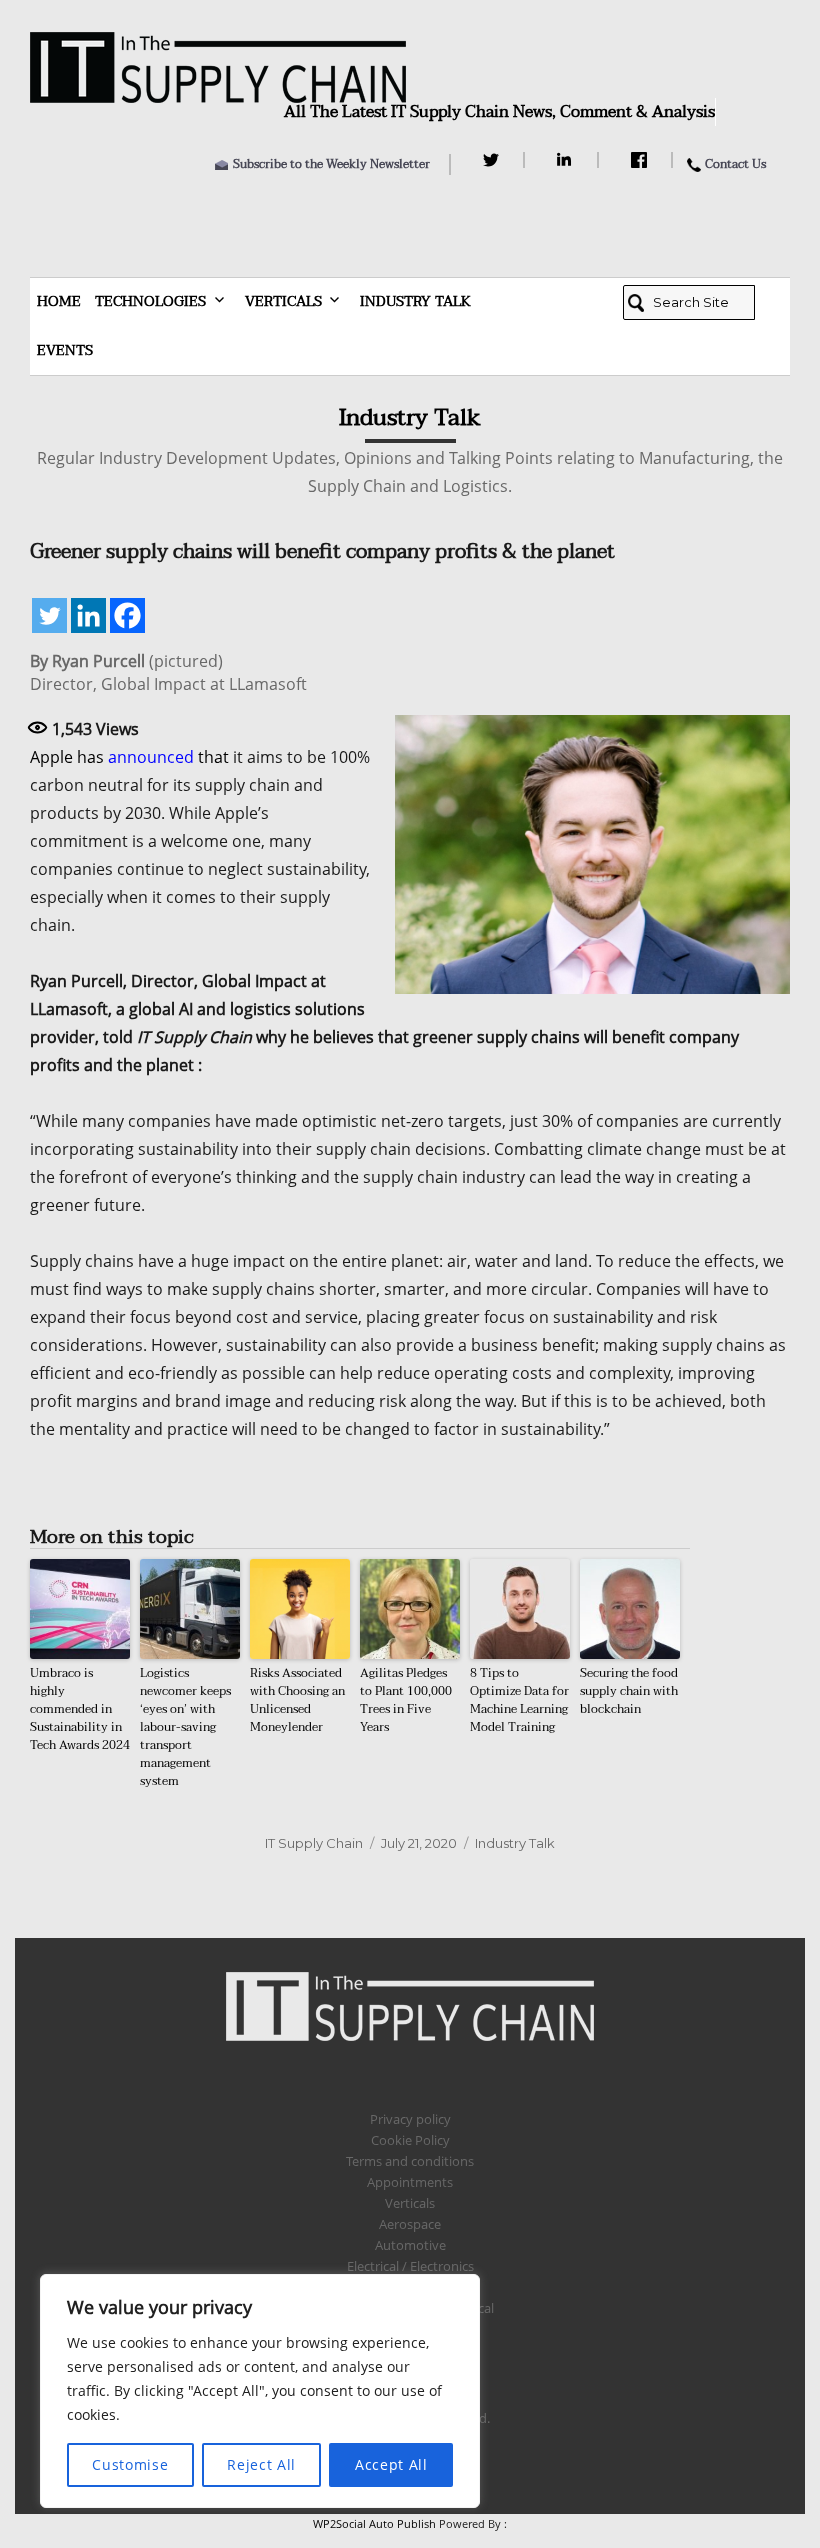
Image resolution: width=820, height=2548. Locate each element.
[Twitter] (493, 160)
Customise (130, 2464)
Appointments (410, 2182)
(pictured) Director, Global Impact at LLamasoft (168, 673)
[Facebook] (641, 160)
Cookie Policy (410, 2140)
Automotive (410, 2245)
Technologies (150, 301)
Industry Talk (415, 301)
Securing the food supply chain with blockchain (629, 1691)
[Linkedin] (88, 615)
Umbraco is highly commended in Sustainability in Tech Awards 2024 (80, 1709)
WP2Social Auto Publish (374, 2523)
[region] (260, 2391)
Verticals (283, 301)
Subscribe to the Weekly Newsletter (331, 164)
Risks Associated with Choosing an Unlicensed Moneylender (297, 1700)
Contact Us (735, 164)
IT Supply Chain (314, 1843)
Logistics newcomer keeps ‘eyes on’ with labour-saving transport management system (185, 1727)
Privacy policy (410, 2119)
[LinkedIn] (567, 160)
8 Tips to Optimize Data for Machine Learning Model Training (519, 1700)
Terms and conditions (410, 2161)
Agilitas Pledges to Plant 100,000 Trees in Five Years (406, 1700)
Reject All (261, 2464)
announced (151, 757)
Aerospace (410, 2224)
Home (59, 301)
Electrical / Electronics (410, 2266)
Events (65, 350)
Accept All (391, 2464)
